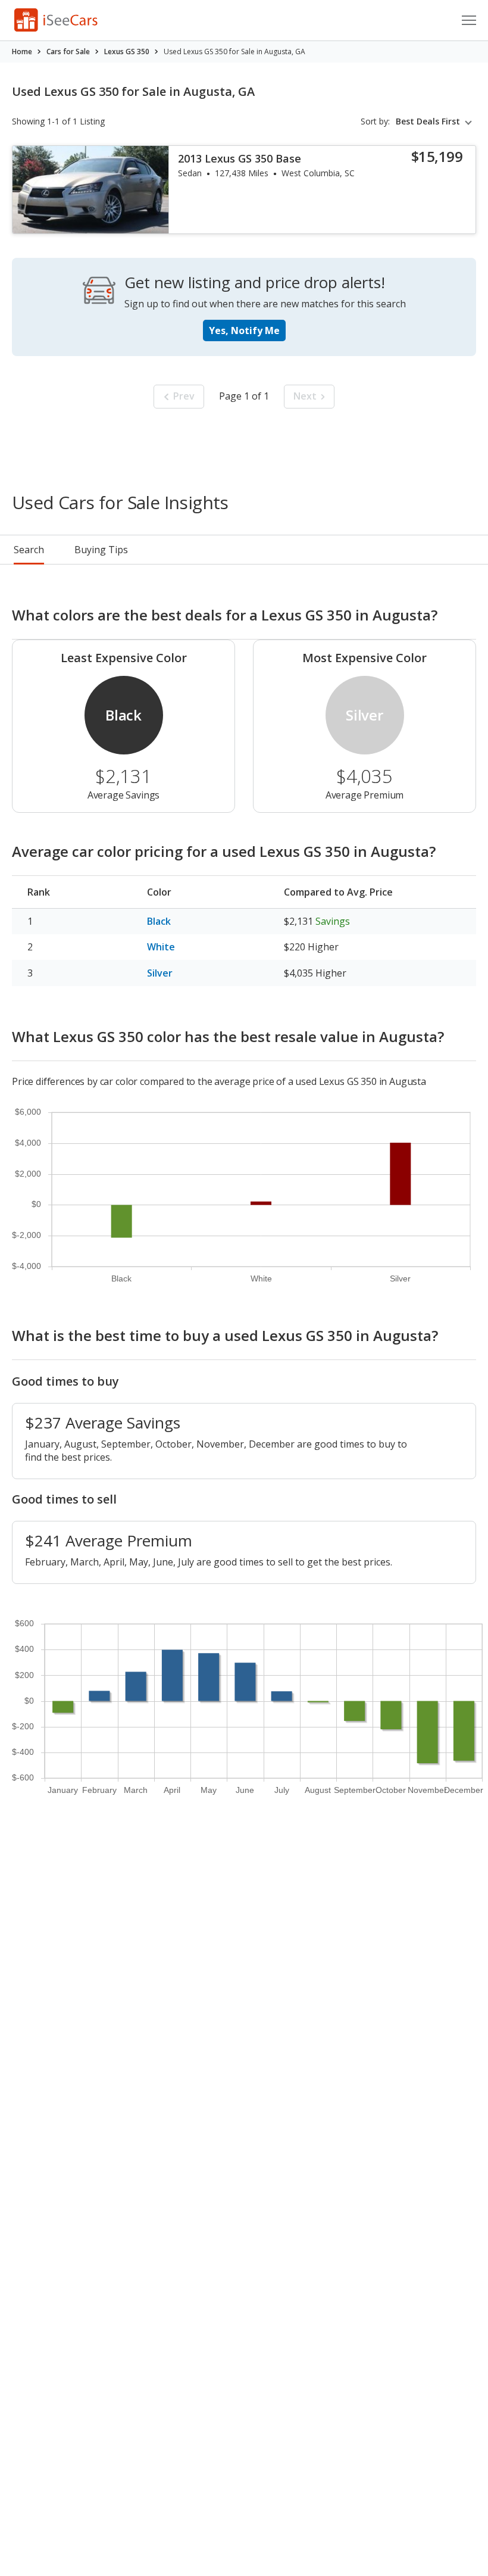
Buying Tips (101, 550)
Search (29, 550)
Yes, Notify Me (244, 330)
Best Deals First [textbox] (428, 121)
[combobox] (436, 121)
